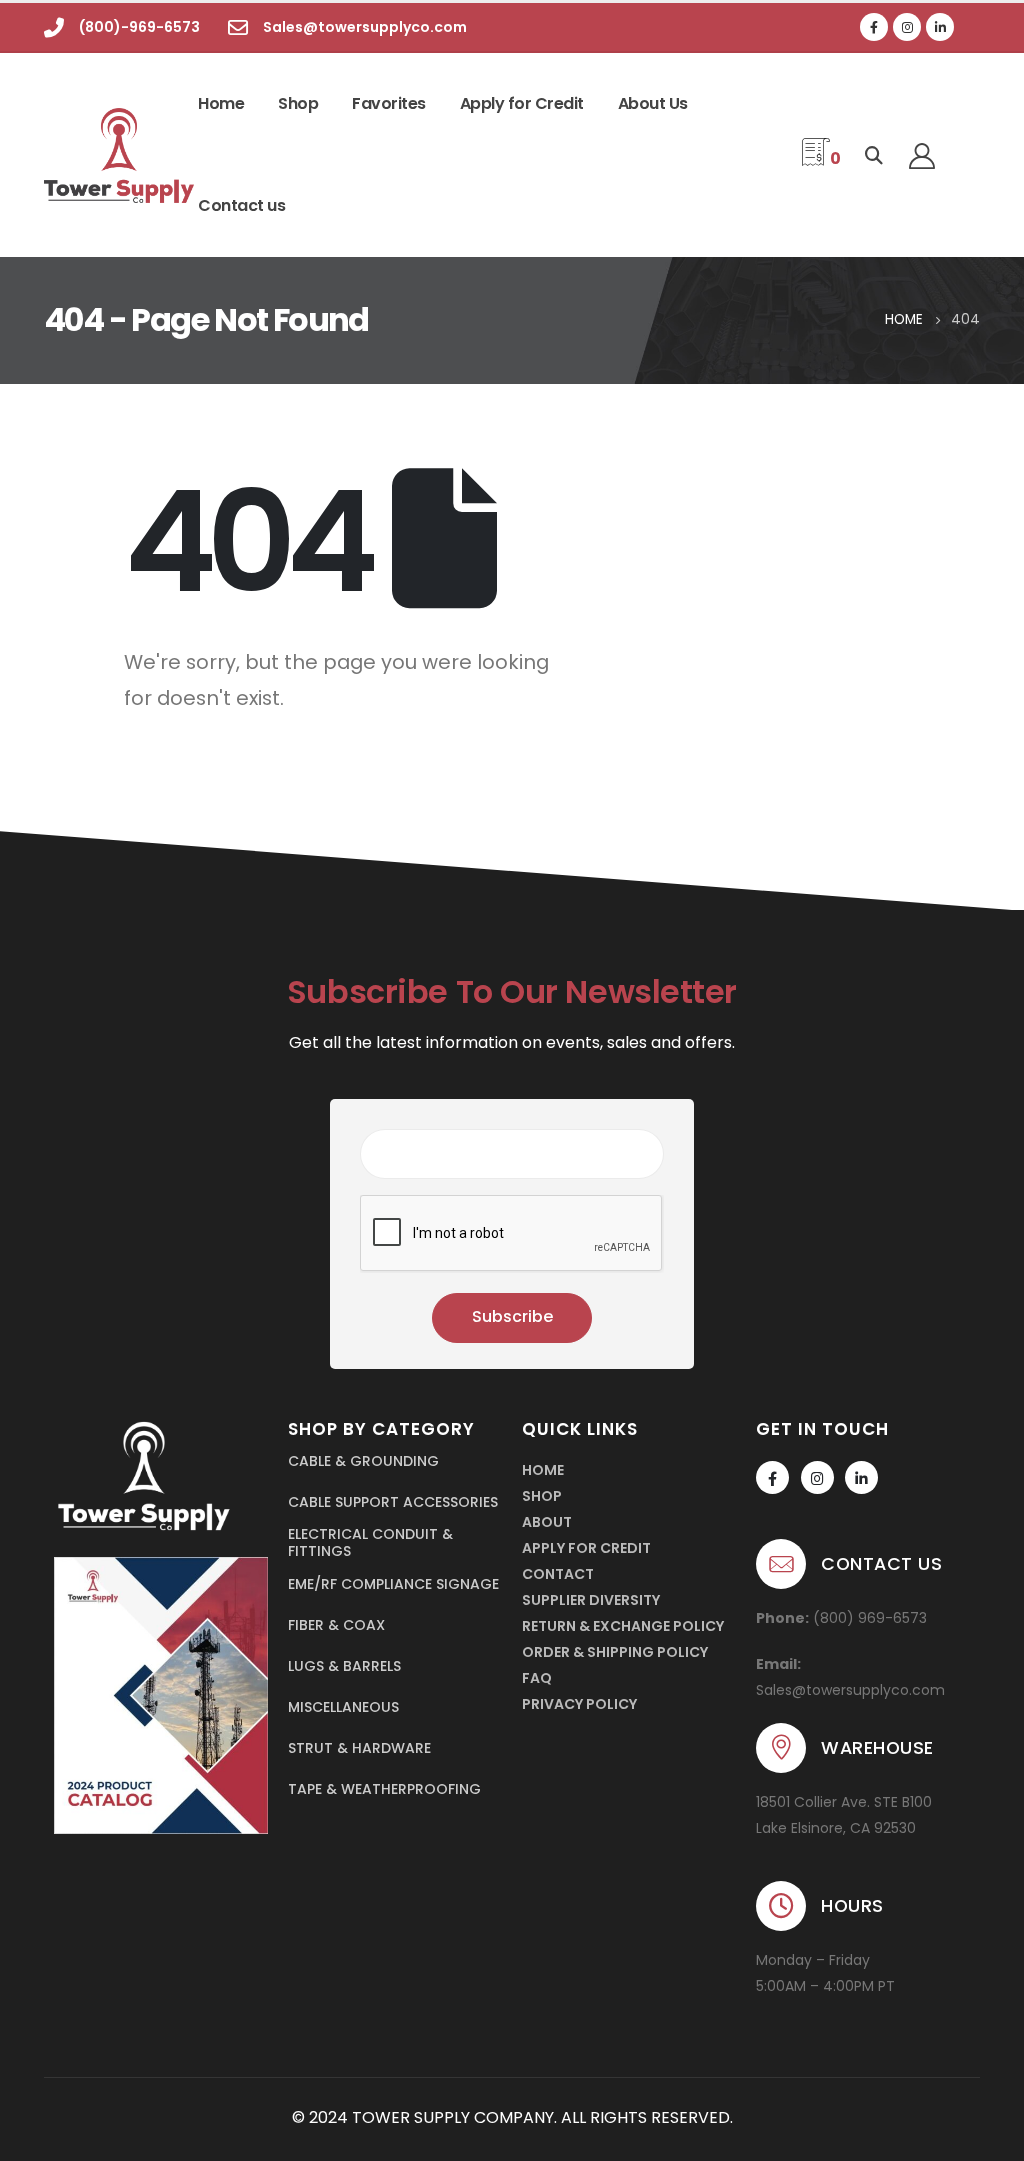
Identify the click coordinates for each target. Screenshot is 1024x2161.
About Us (653, 103)
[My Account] (921, 156)
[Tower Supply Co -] (105, 155)
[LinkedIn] (940, 27)
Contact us (241, 205)
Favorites (389, 103)
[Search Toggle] (873, 156)
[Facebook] (874, 27)
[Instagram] (907, 27)
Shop (298, 103)
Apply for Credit (522, 103)
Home (221, 103)
